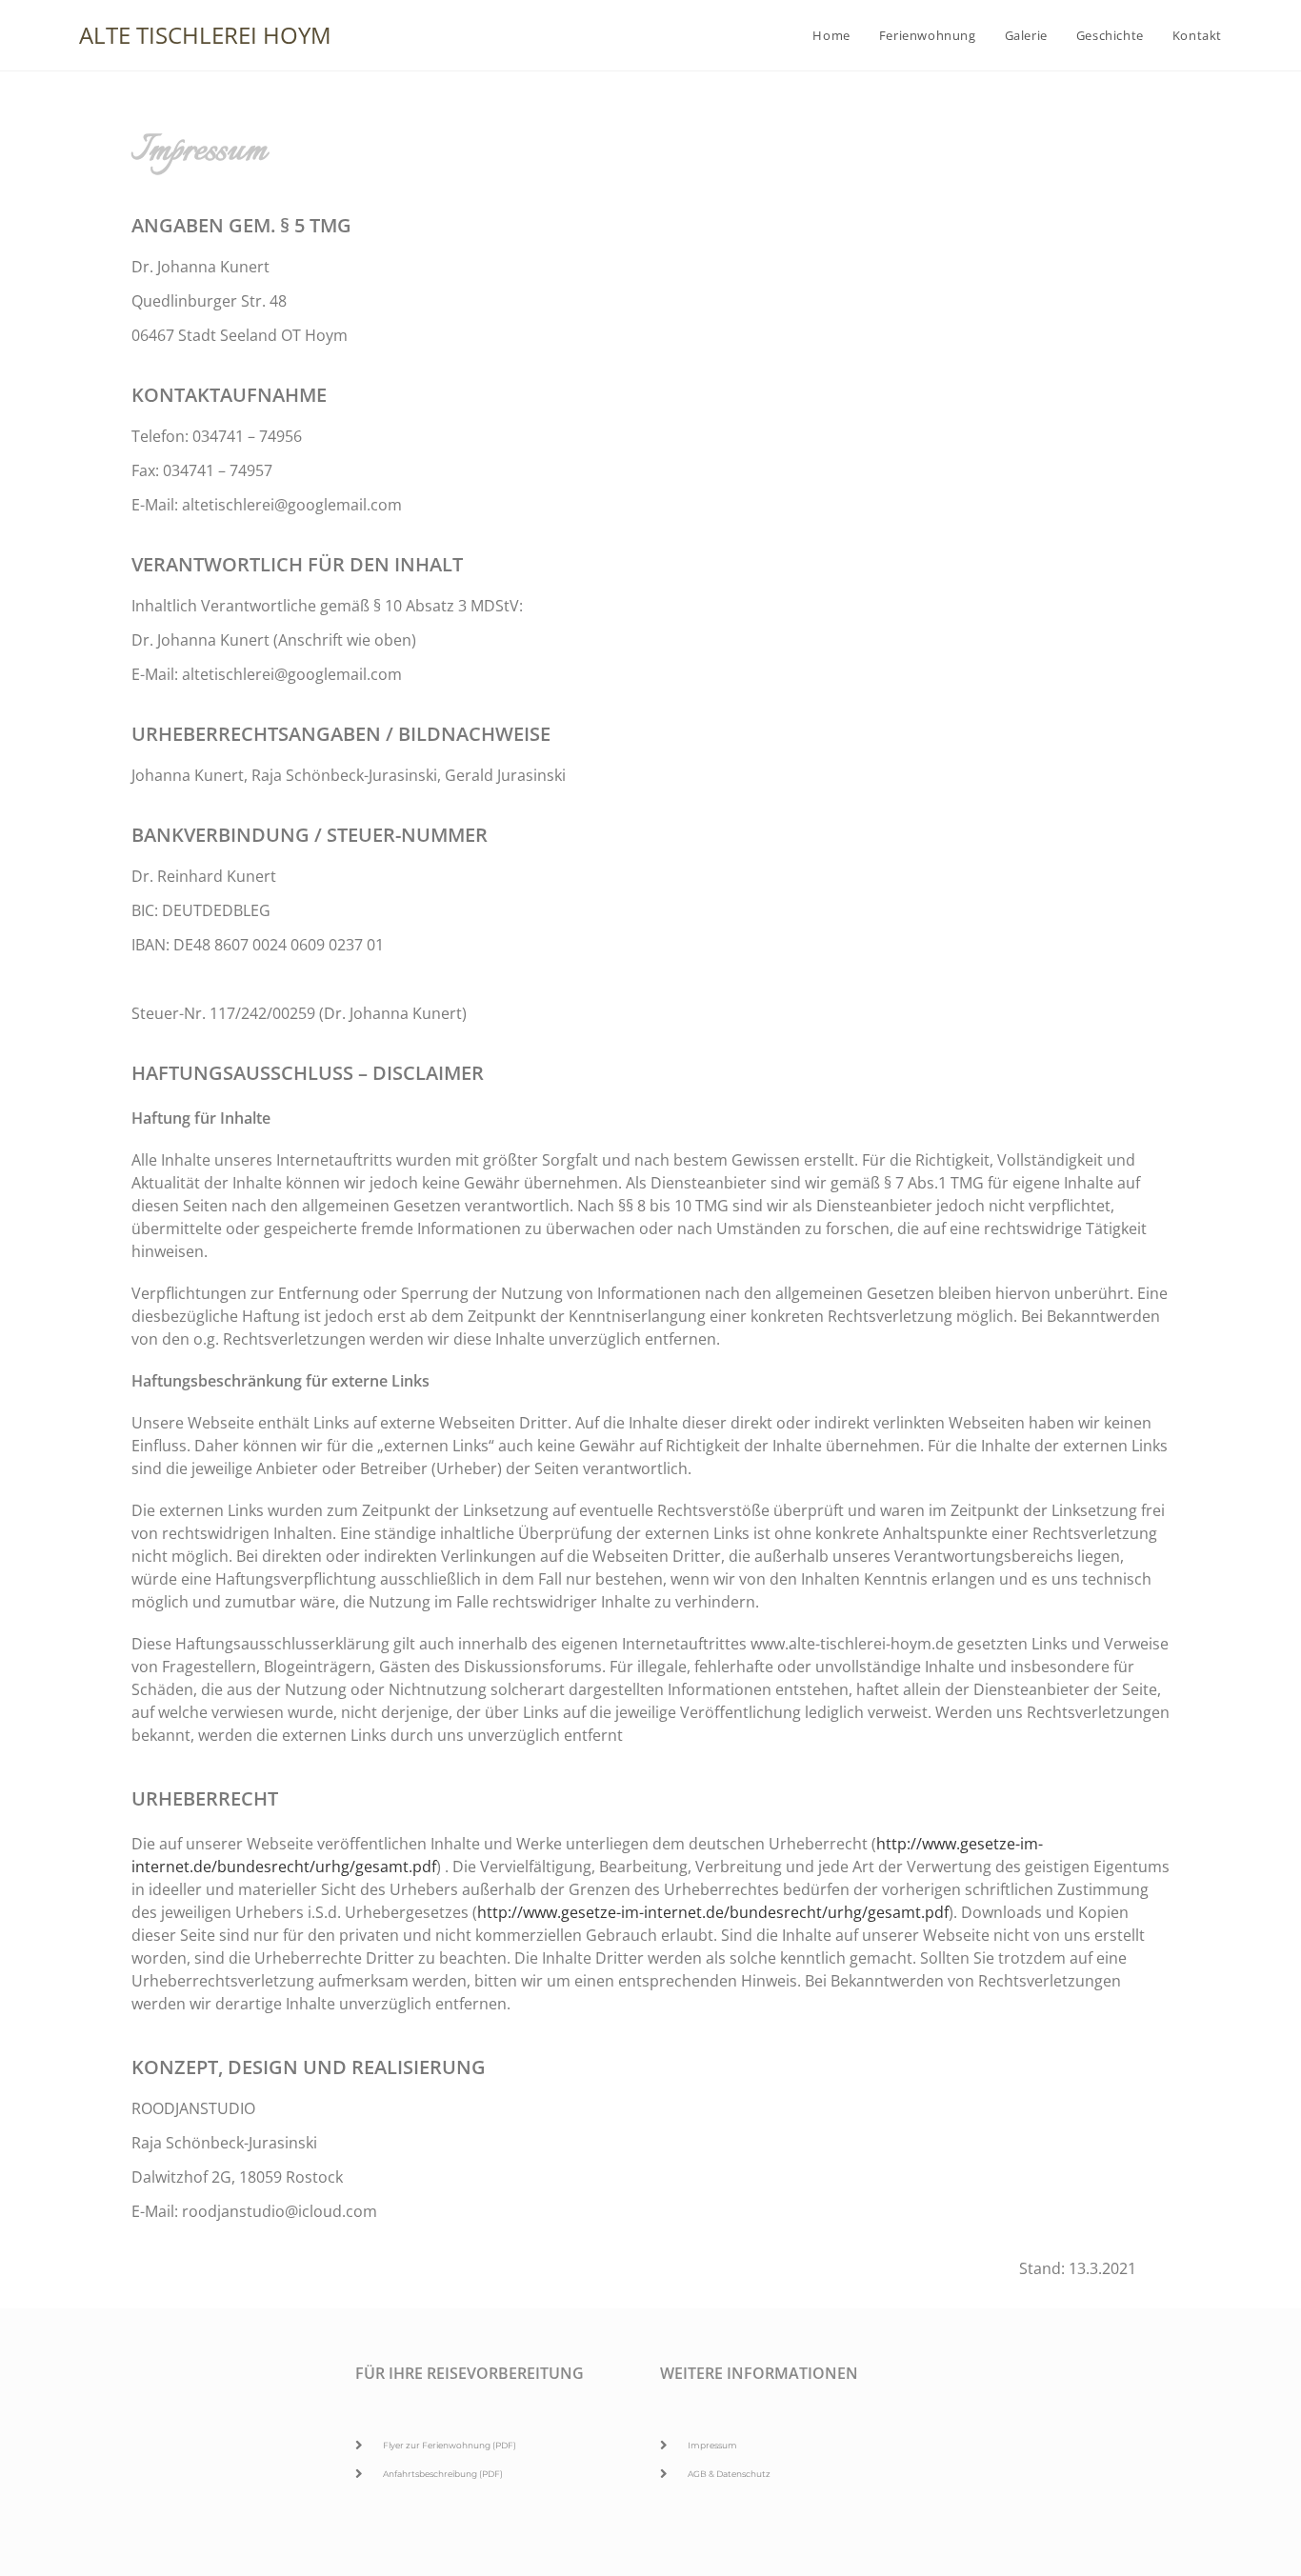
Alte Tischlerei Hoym (205, 35)
